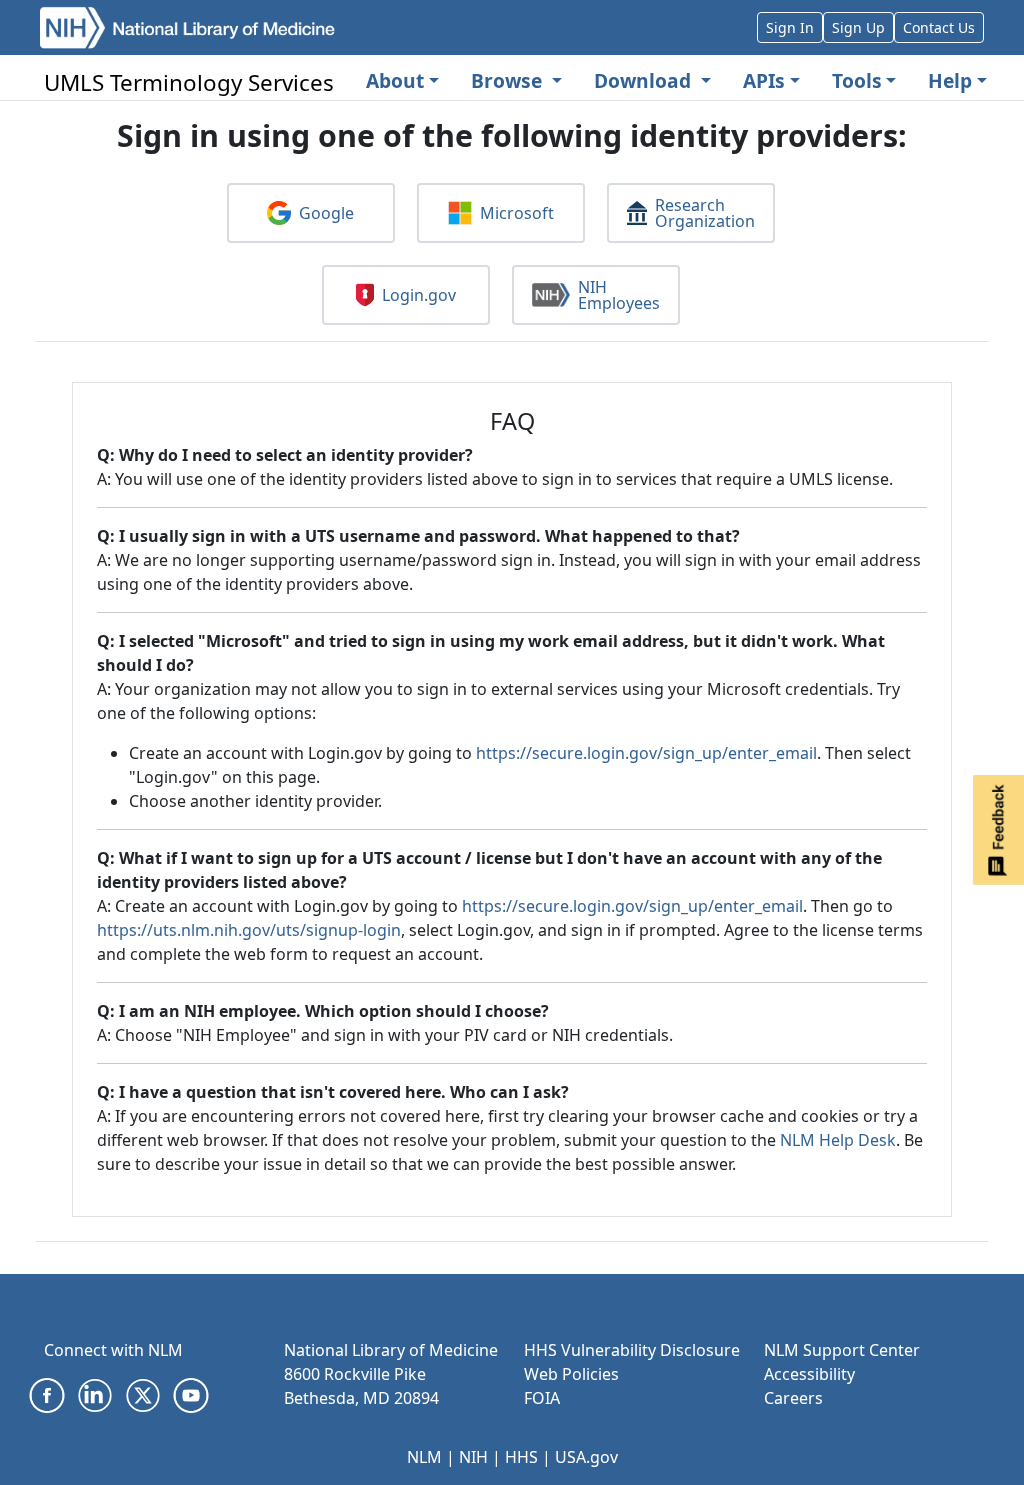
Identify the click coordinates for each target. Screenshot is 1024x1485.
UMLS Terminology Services (189, 82)
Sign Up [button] (858, 27)
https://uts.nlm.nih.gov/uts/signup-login (249, 930)
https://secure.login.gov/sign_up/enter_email (646, 753)
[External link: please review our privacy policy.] (47, 1394)
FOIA (542, 1398)
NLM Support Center (842, 1350)
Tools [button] (857, 80)
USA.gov (586, 1457)
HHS (521, 1457)
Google (326, 213)
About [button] (395, 80)
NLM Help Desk (838, 1140)
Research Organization (705, 213)
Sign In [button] (790, 27)
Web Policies (571, 1374)
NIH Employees (619, 295)
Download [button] (645, 80)
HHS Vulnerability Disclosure (632, 1350)
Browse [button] (509, 80)
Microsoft (517, 213)
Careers (793, 1398)
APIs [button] (764, 80)
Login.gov (419, 295)
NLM (424, 1457)
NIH (473, 1457)
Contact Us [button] (939, 27)
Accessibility (809, 1374)
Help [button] (950, 80)
